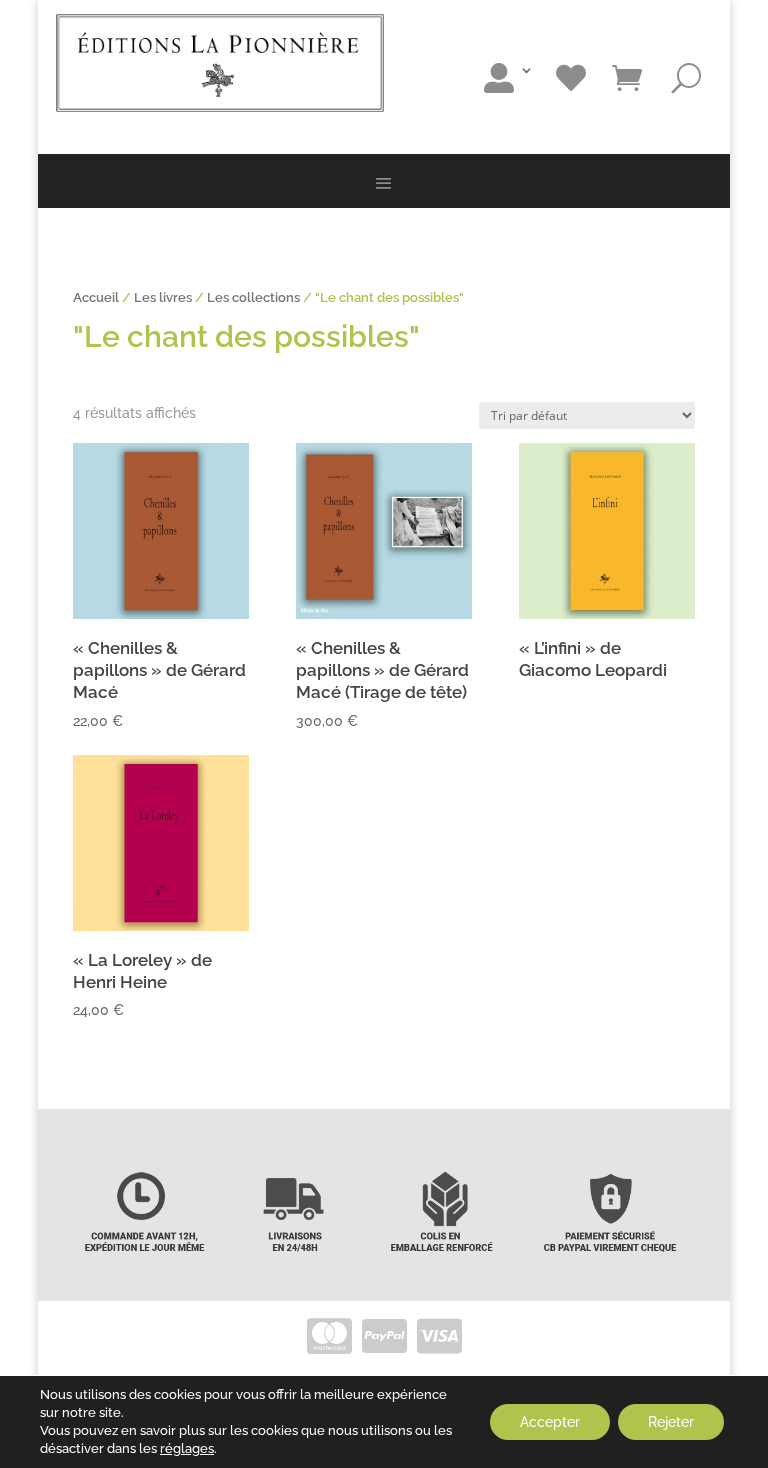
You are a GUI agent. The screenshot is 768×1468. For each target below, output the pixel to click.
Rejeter (671, 1422)
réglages (187, 1448)
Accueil (96, 297)
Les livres (163, 297)
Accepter (550, 1422)
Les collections (253, 297)
